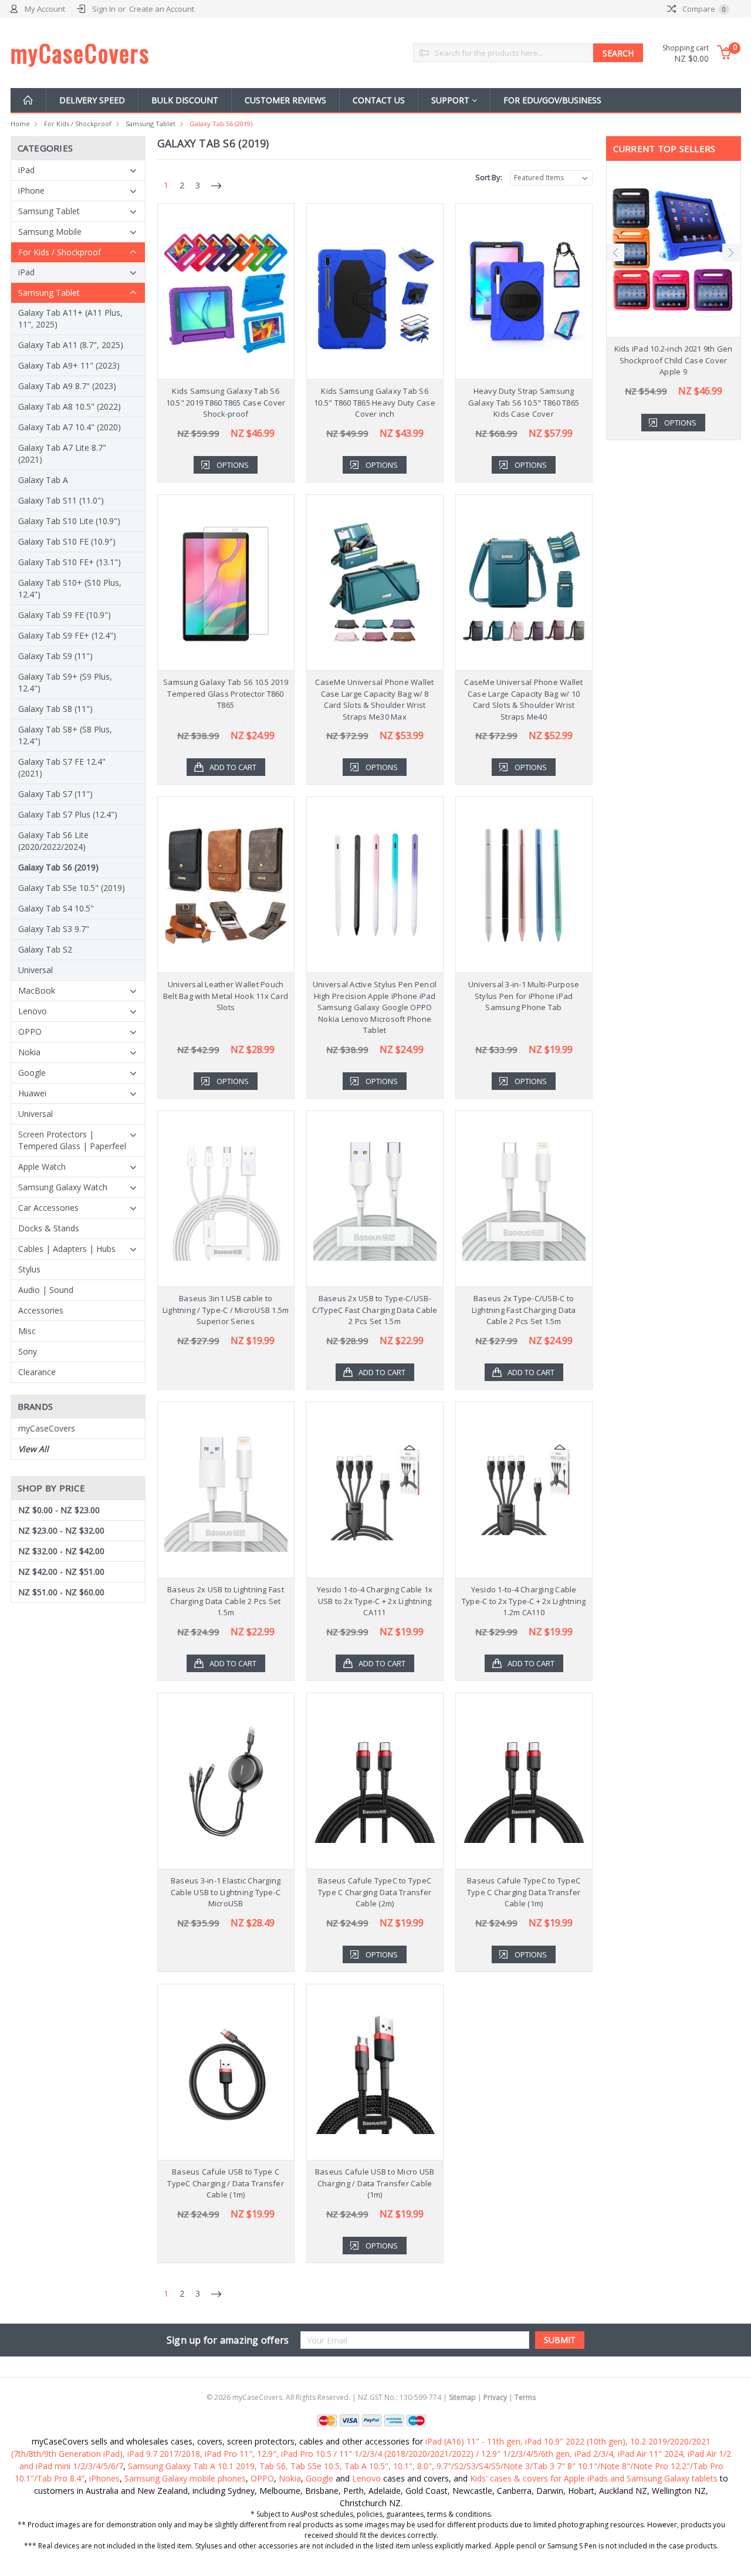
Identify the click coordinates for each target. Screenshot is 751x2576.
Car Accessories (48, 1208)
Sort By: (489, 177)
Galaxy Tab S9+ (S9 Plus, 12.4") (65, 682)
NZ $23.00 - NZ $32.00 (61, 1530)
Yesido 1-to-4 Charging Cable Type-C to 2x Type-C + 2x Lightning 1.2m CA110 (524, 1601)
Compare (703, 9)
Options (233, 465)
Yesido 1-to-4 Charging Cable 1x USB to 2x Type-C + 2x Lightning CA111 (375, 1601)
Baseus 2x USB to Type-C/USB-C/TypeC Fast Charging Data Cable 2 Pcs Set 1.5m (375, 1310)
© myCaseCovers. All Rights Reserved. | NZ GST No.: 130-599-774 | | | (371, 2397)
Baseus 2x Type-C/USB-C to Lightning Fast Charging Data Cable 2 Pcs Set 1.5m (524, 1310)
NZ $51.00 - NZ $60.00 (61, 1592)
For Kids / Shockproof (78, 124)
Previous (615, 252)
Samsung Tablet (150, 124)
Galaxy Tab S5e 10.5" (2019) (72, 888)
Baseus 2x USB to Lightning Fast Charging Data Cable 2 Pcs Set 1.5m (226, 1601)
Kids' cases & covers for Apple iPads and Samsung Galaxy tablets (594, 2478)
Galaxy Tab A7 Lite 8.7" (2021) (62, 453)
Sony (28, 1351)
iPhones (104, 2478)
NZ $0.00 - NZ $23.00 (59, 1510)
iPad (26, 170)
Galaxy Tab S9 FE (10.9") (65, 615)
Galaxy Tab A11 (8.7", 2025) (71, 345)
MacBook (37, 990)
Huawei (32, 1093)
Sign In (104, 9)
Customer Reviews (285, 100)
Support (451, 100)
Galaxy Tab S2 (45, 949)
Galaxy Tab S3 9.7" (54, 929)
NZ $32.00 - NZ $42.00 (61, 1551)
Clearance (37, 1372)
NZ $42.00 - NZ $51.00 (61, 1571)
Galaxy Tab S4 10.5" (56, 908)
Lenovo (33, 1011)
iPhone (31, 190)
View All (33, 1449)
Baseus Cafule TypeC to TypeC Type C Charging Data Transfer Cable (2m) (375, 1892)
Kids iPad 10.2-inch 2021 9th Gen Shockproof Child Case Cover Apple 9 (674, 360)
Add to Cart (233, 767)
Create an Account (162, 9)
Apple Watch (42, 1167)
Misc (27, 1331)
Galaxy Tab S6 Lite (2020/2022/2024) (53, 841)
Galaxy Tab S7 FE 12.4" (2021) (62, 767)
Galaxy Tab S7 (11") (55, 794)
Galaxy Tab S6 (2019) (221, 124)
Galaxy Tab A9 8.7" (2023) (67, 386)
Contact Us (379, 100)
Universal (35, 970)
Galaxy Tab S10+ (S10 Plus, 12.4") (70, 588)
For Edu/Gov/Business (552, 100)
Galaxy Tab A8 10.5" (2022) (70, 406)
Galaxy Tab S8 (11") (55, 709)
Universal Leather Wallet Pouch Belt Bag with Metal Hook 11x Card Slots (226, 996)
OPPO (30, 1032)
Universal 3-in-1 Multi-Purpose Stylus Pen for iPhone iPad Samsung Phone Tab (524, 996)
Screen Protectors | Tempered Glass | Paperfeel (72, 1140)
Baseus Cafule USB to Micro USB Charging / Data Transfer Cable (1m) (375, 2183)
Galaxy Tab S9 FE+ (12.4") (67, 635)
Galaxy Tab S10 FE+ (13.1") (70, 562)
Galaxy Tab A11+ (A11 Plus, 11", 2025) (70, 318)
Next (731, 252)
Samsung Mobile (50, 232)
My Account (45, 9)
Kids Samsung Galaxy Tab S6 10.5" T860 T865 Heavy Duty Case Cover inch (375, 402)
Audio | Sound (46, 1290)
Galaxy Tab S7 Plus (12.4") (68, 814)
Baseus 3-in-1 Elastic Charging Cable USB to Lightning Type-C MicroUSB (226, 1892)
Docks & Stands (49, 1228)
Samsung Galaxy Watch (63, 1187)
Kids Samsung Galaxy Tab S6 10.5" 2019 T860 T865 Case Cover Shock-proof (226, 402)
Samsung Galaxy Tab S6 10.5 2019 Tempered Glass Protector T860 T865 (226, 693)
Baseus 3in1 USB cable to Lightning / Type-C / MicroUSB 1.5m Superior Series (226, 1310)
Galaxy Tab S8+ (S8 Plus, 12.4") (65, 735)
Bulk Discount (185, 100)
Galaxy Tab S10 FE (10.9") (67, 541)
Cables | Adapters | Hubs (67, 1249)
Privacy (495, 2397)
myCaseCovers (47, 1428)
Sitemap (462, 2397)
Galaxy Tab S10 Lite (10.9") (69, 521)
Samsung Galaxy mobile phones (185, 2478)
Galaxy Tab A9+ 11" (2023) (69, 365)
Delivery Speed (92, 100)
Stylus (29, 1269)
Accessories (41, 1310)
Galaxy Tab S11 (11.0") (61, 500)
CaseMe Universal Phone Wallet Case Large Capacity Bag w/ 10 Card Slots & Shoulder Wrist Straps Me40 (523, 699)
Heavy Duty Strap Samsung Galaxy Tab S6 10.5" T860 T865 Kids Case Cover (524, 402)
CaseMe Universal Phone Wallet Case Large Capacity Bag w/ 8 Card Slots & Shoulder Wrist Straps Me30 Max (374, 699)
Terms (525, 2397)
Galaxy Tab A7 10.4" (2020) (70, 427)
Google (32, 1073)
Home (20, 124)
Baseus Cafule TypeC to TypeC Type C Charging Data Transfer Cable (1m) (524, 1892)
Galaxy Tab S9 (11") (55, 656)
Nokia (29, 1052)
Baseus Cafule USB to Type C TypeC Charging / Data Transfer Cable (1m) (226, 2183)
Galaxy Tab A (43, 480)
